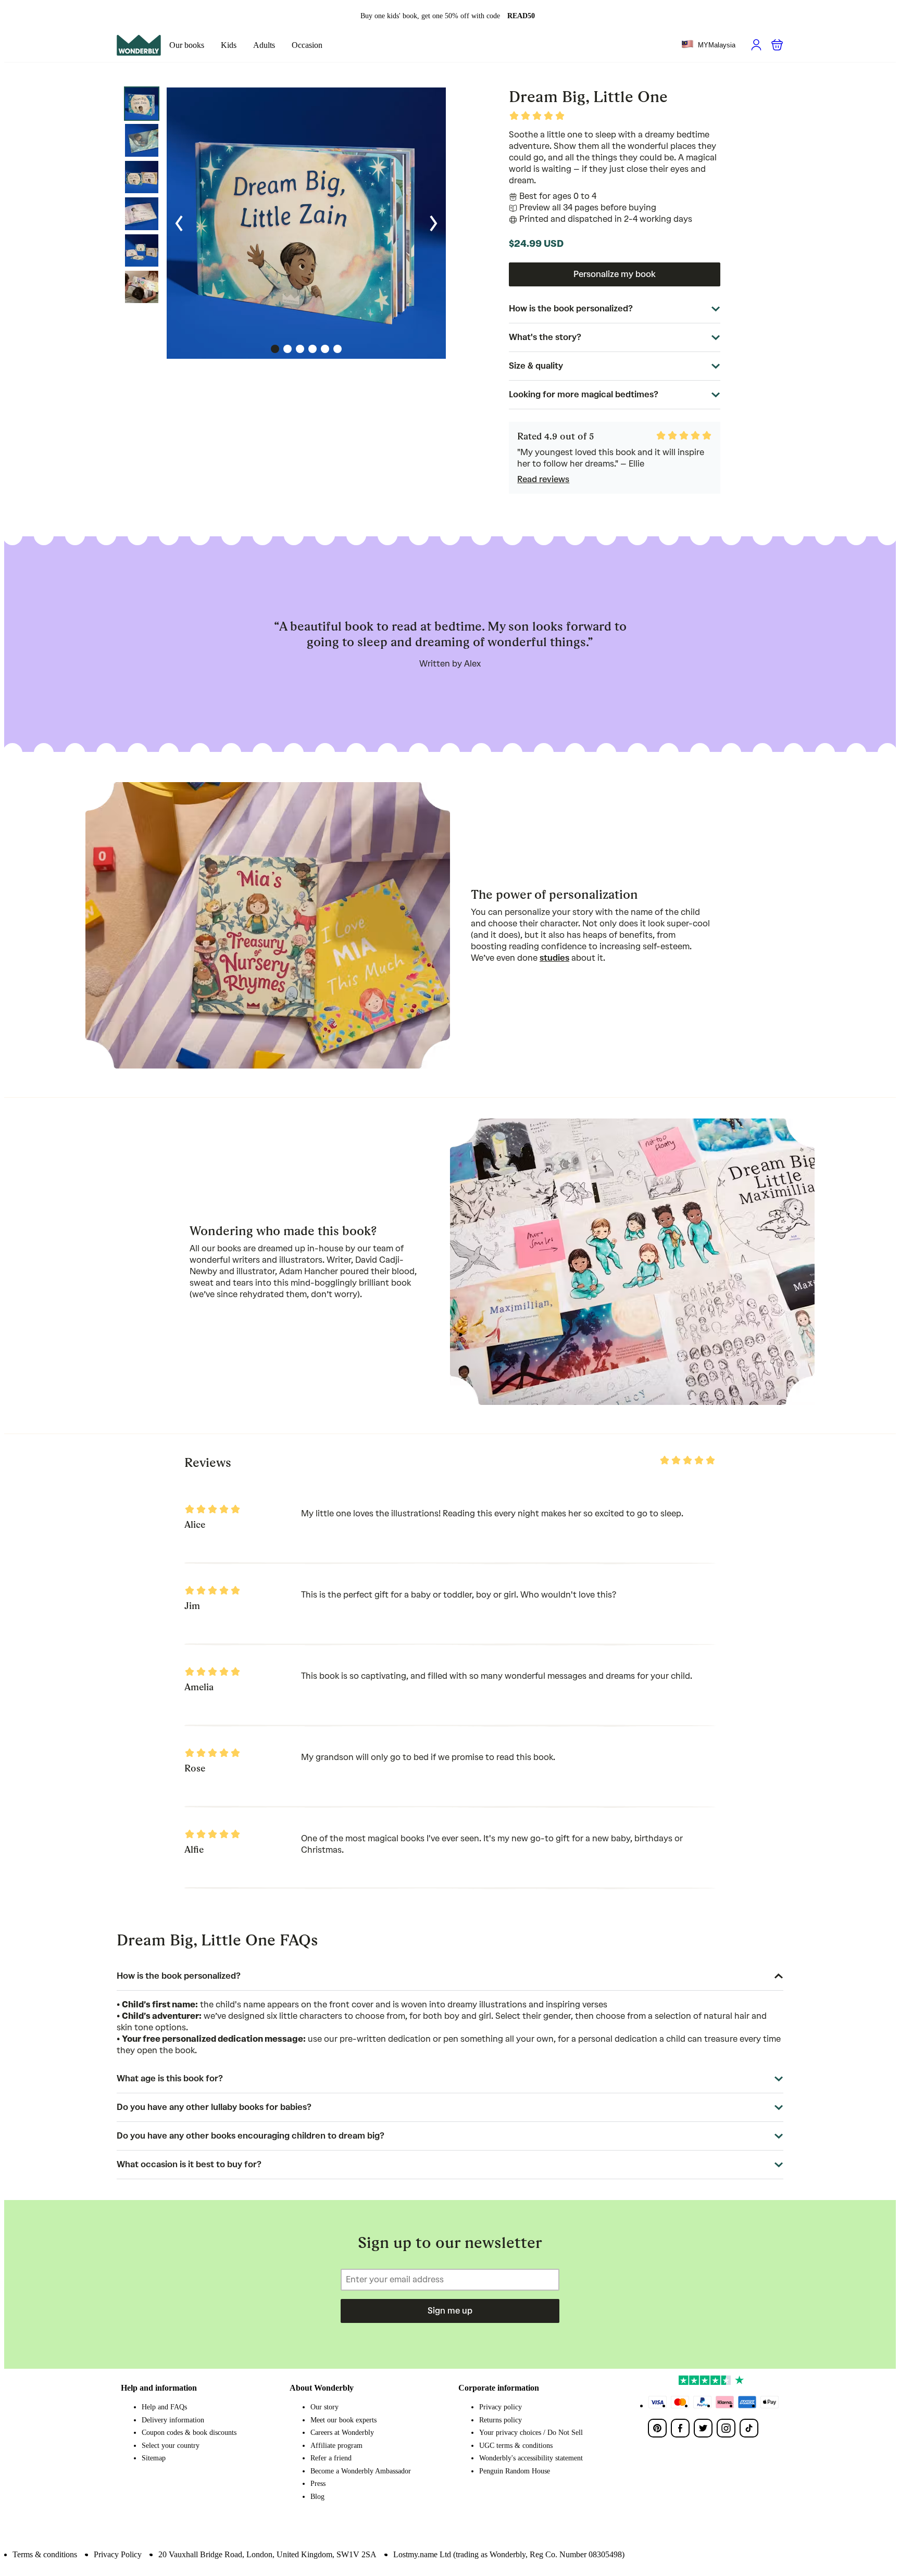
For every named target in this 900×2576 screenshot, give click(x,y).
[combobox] (708, 45)
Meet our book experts (343, 2420)
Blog (317, 2497)
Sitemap (154, 2458)
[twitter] (703, 2428)
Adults (264, 45)
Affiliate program (336, 2446)
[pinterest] (657, 2428)
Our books (187, 45)
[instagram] (726, 2428)
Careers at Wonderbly (342, 2433)
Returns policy (501, 2420)
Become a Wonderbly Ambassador (361, 2471)
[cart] (777, 45)
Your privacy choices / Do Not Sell (531, 2433)
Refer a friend (331, 2458)
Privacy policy (501, 2407)
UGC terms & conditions (516, 2446)
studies (554, 958)
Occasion (307, 45)
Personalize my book (615, 274)
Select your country (171, 2446)
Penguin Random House (515, 2471)
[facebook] (680, 2428)
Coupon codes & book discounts (189, 2433)
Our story (324, 2407)
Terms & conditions (45, 2554)
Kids (229, 45)
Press (318, 2484)
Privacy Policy (118, 2554)
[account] (756, 45)
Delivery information (173, 2420)
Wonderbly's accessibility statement (531, 2458)
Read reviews (543, 479)
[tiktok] (749, 2428)
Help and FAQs (164, 2407)
